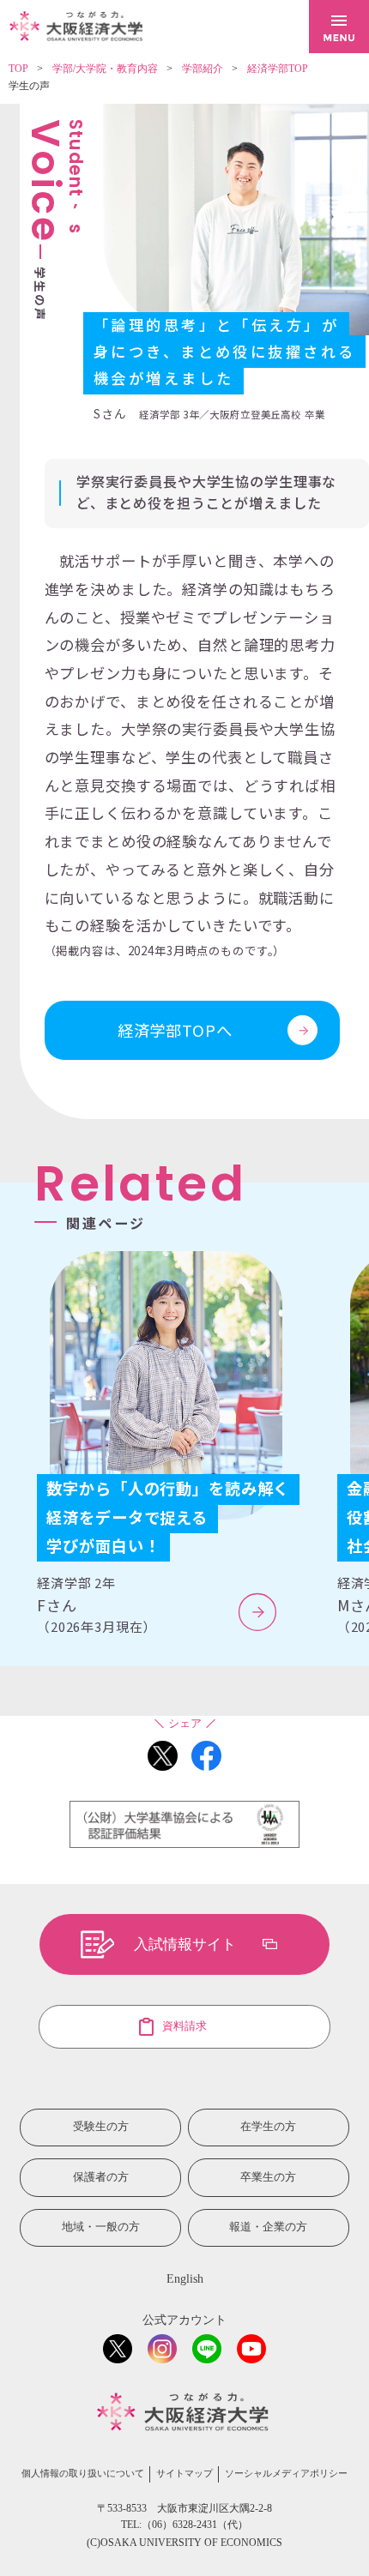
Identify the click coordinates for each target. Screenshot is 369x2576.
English (185, 2279)
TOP (18, 69)
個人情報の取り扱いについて (83, 2474)
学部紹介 (203, 69)
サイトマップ (184, 2474)
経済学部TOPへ (175, 1030)
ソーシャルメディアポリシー (286, 2474)
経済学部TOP (278, 69)
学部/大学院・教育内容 (105, 69)
